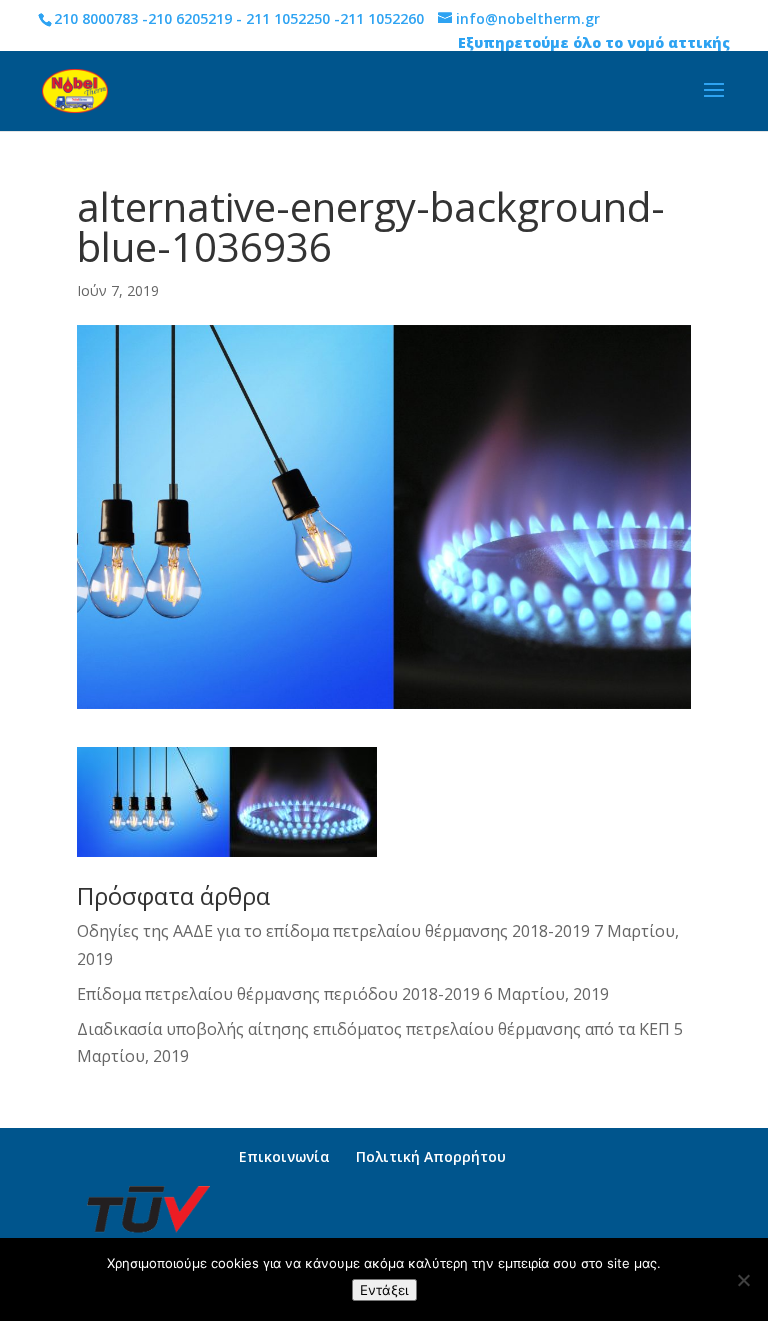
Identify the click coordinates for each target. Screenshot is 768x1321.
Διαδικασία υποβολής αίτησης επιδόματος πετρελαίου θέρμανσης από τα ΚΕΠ (373, 1029)
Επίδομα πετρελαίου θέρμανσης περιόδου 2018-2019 (278, 994)
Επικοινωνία (284, 1156)
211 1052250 (288, 18)
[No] (743, 1280)
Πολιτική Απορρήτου (431, 1156)
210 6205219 (190, 18)
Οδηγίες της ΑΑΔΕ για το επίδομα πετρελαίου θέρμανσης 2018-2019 (333, 931)
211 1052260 (382, 18)
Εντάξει (384, 1290)
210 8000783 (96, 18)
